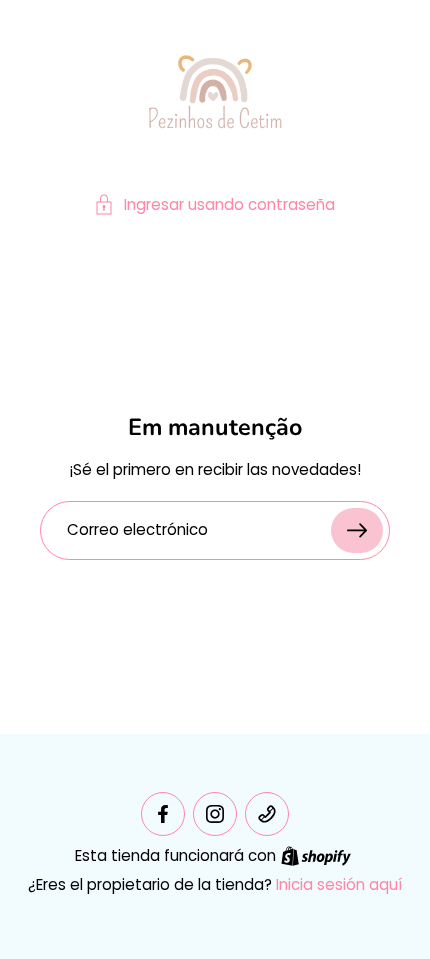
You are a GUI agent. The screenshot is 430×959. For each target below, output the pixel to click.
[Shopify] (316, 856)
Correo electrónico (137, 530)
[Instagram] (215, 814)
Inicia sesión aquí (339, 884)
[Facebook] (163, 814)
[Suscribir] (357, 530)
